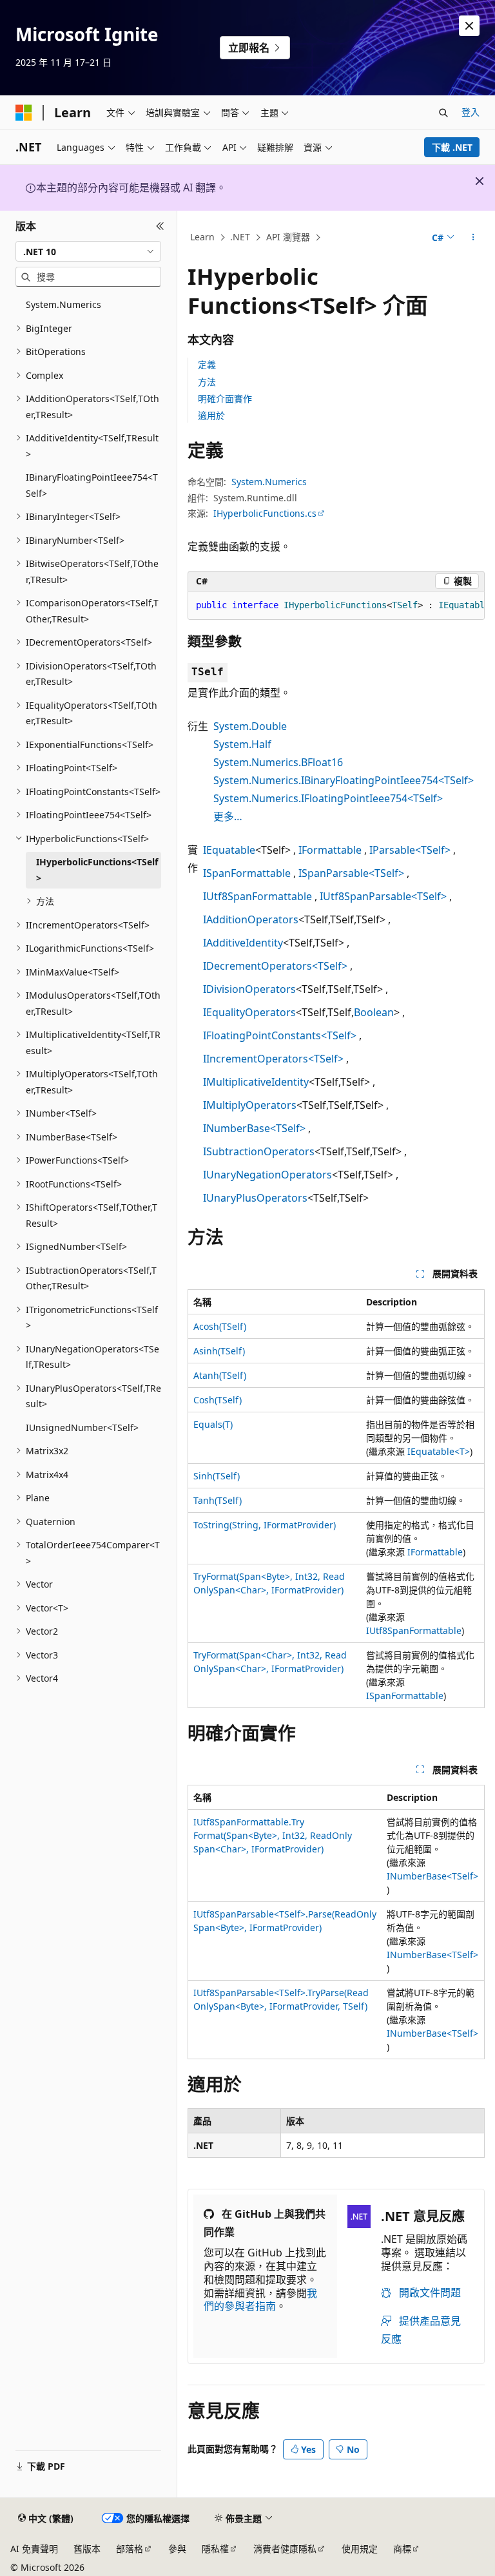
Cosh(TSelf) (218, 1400)
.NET (240, 237)
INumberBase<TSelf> (254, 1128)
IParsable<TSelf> (410, 850)
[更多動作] (473, 238)
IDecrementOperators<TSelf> (275, 966)
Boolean (374, 1012)
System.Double (250, 726)
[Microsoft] (24, 113)
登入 (471, 112)
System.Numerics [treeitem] (63, 304)
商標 (402, 2549)
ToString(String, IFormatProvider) (265, 1525)
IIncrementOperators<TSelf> (273, 1059)
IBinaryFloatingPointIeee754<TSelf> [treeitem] (92, 485)
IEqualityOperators (249, 1012)
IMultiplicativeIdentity (256, 1082)
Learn (202, 237)
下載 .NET (452, 147)
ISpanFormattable (247, 873)
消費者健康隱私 (285, 2549)
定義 (207, 364)
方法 (207, 382)
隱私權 (215, 2549)
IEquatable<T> (439, 1451)
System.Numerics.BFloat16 (278, 762)
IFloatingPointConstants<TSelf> (280, 1035)
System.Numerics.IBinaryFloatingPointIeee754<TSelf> (344, 780)
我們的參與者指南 (260, 2300)
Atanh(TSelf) (220, 1375)
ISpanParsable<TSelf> (351, 873)
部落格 (130, 2549)
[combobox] (88, 251)
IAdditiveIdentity (243, 943)
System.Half (242, 744)
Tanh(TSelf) (218, 1500)
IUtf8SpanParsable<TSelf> (383, 896)
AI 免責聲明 (34, 2549)
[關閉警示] (469, 26)
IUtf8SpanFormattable (257, 896)
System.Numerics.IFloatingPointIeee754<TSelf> (328, 798)
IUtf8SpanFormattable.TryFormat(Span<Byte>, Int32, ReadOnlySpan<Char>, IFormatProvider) (273, 1835)
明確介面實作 (225, 399)
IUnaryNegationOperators (267, 1175)
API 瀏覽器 (288, 237)
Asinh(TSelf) (219, 1351)
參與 (177, 2549)
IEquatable (229, 850)
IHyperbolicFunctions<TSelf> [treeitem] (97, 870)
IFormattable (330, 850)
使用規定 (360, 2549)
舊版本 (87, 2549)
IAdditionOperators (251, 919)
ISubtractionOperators (259, 1151)
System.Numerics (269, 482)
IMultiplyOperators (250, 1105)
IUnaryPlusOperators (255, 1198)
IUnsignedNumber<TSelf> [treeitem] (82, 1427)
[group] (336, 606)
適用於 (211, 415)
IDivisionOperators (249, 989)
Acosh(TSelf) (220, 1326)
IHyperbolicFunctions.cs (265, 513)
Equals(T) (213, 1424)
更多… (228, 816)
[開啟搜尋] (443, 113)
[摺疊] (160, 226)
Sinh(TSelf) (217, 1476)
